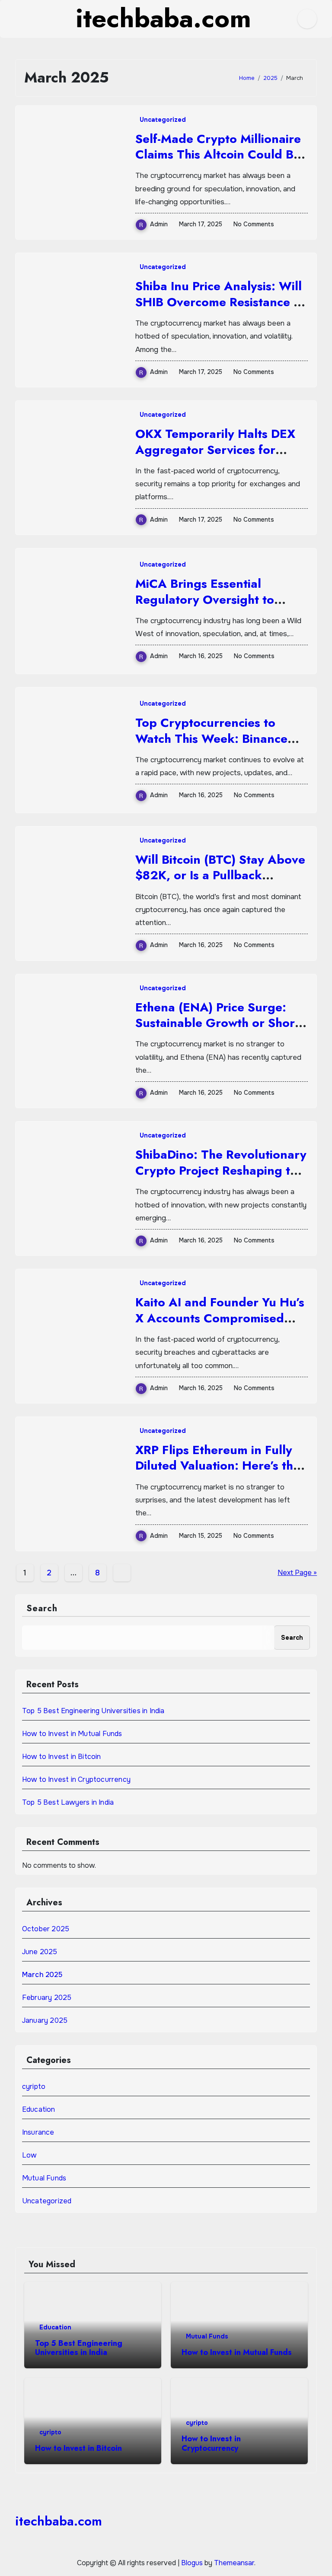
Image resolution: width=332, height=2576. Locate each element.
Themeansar (234, 2563)
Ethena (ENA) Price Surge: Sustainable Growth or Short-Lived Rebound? (219, 1023)
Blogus (192, 2563)
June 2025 (40, 1952)
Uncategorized (163, 120)
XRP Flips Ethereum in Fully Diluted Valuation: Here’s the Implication (218, 1466)
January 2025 (45, 2020)
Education (39, 2109)
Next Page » (297, 1573)
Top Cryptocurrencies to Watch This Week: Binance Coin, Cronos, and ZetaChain (219, 738)
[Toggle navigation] (22, 19)
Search (42, 1608)
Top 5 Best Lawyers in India (68, 1802)
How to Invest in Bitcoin (62, 1757)
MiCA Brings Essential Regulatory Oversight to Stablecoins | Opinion (205, 599)
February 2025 (47, 1998)
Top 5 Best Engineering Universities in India (93, 1711)
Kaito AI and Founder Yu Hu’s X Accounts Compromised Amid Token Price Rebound (220, 1318)
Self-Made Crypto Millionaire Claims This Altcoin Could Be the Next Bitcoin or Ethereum (218, 155)
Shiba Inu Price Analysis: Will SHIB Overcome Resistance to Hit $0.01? (220, 302)
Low (29, 2155)
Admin (159, 224)
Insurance (38, 2132)
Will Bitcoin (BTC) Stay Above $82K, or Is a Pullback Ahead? (220, 875)
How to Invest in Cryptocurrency (76, 1779)
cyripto (34, 2086)
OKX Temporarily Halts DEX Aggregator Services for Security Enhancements (215, 450)
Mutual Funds (44, 2178)
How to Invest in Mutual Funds (72, 1734)
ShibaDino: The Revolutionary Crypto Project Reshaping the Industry (221, 1170)
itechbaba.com (59, 2521)
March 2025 (42, 1975)
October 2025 (46, 1929)
